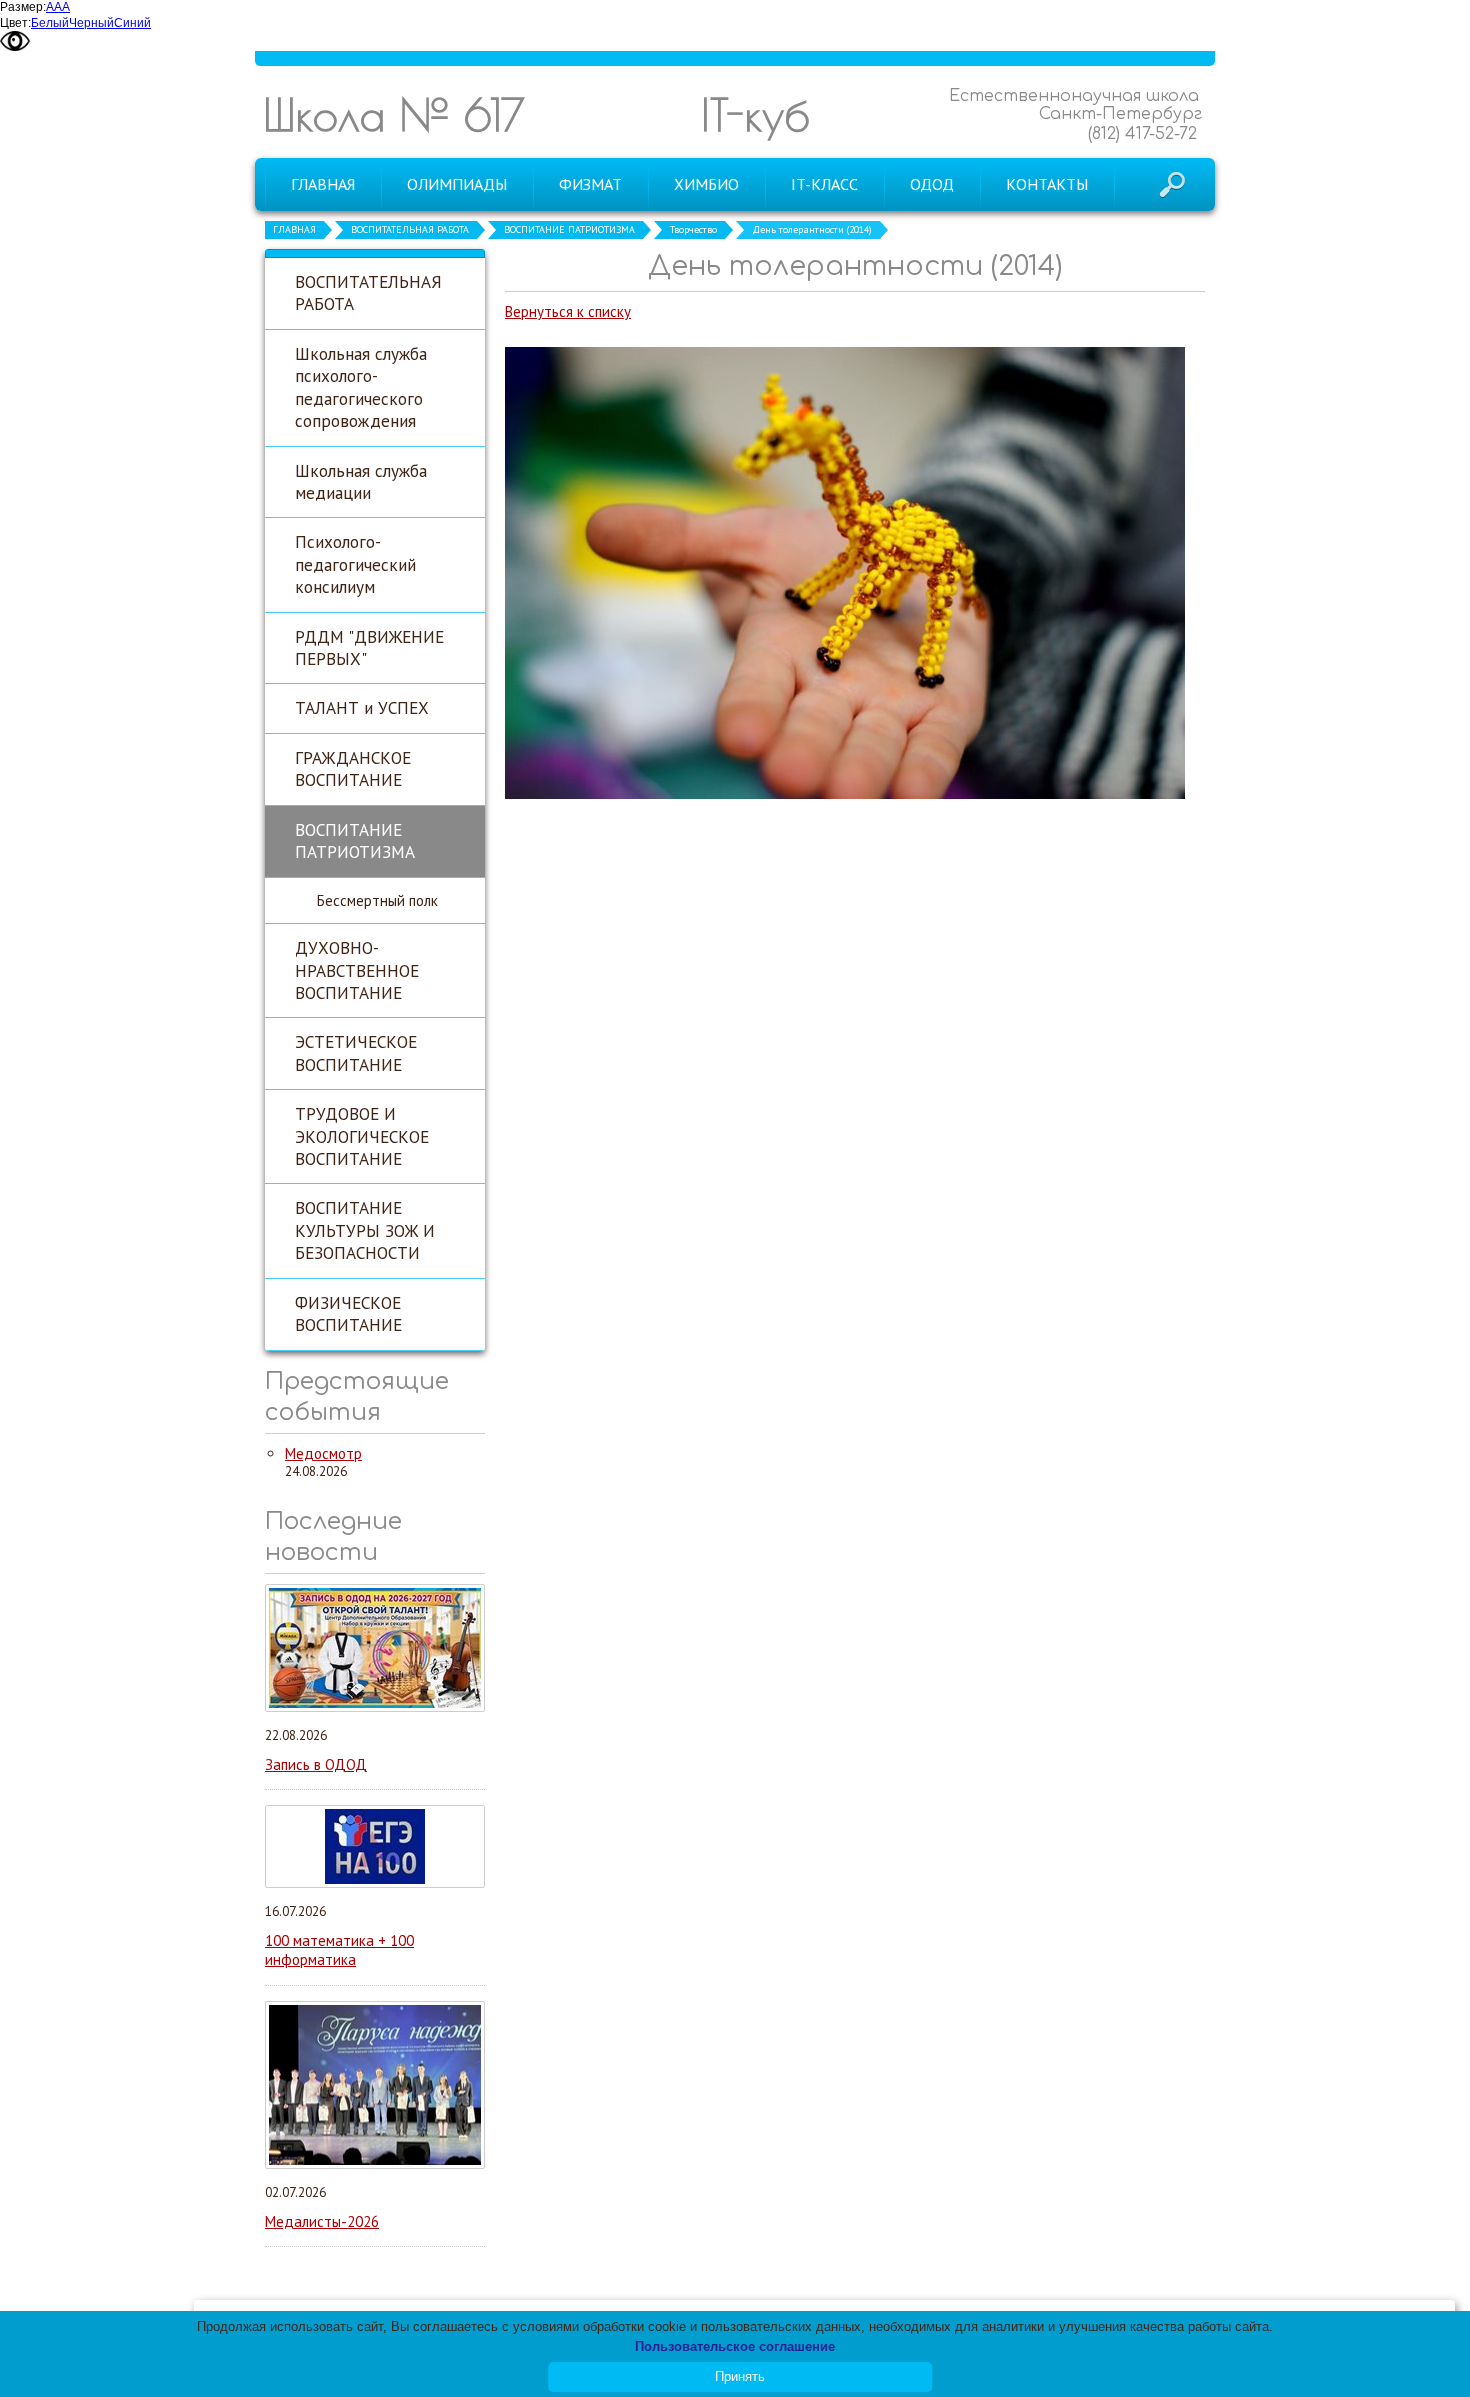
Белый (50, 23)
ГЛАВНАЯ (294, 229)
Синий (132, 23)
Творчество (693, 229)
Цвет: (15, 23)
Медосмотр (323, 1453)
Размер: (23, 7)
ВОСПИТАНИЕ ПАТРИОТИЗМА (569, 229)
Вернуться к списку (568, 311)
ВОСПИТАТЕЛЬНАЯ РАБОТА (410, 229)
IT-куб (755, 114)
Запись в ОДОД (316, 1764)
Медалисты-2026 (322, 2221)
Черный (91, 23)
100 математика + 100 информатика (339, 1950)
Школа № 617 (394, 114)
